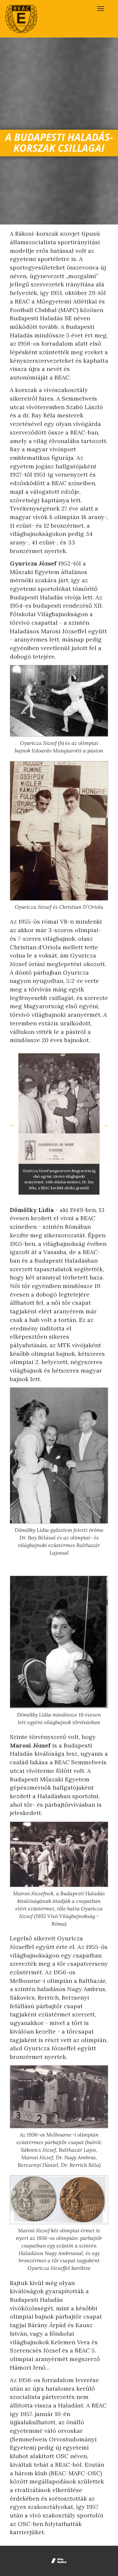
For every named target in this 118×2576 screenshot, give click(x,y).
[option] (59, 1124)
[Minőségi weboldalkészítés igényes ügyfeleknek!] (59, 2561)
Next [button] (105, 1124)
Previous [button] (13, 1124)
